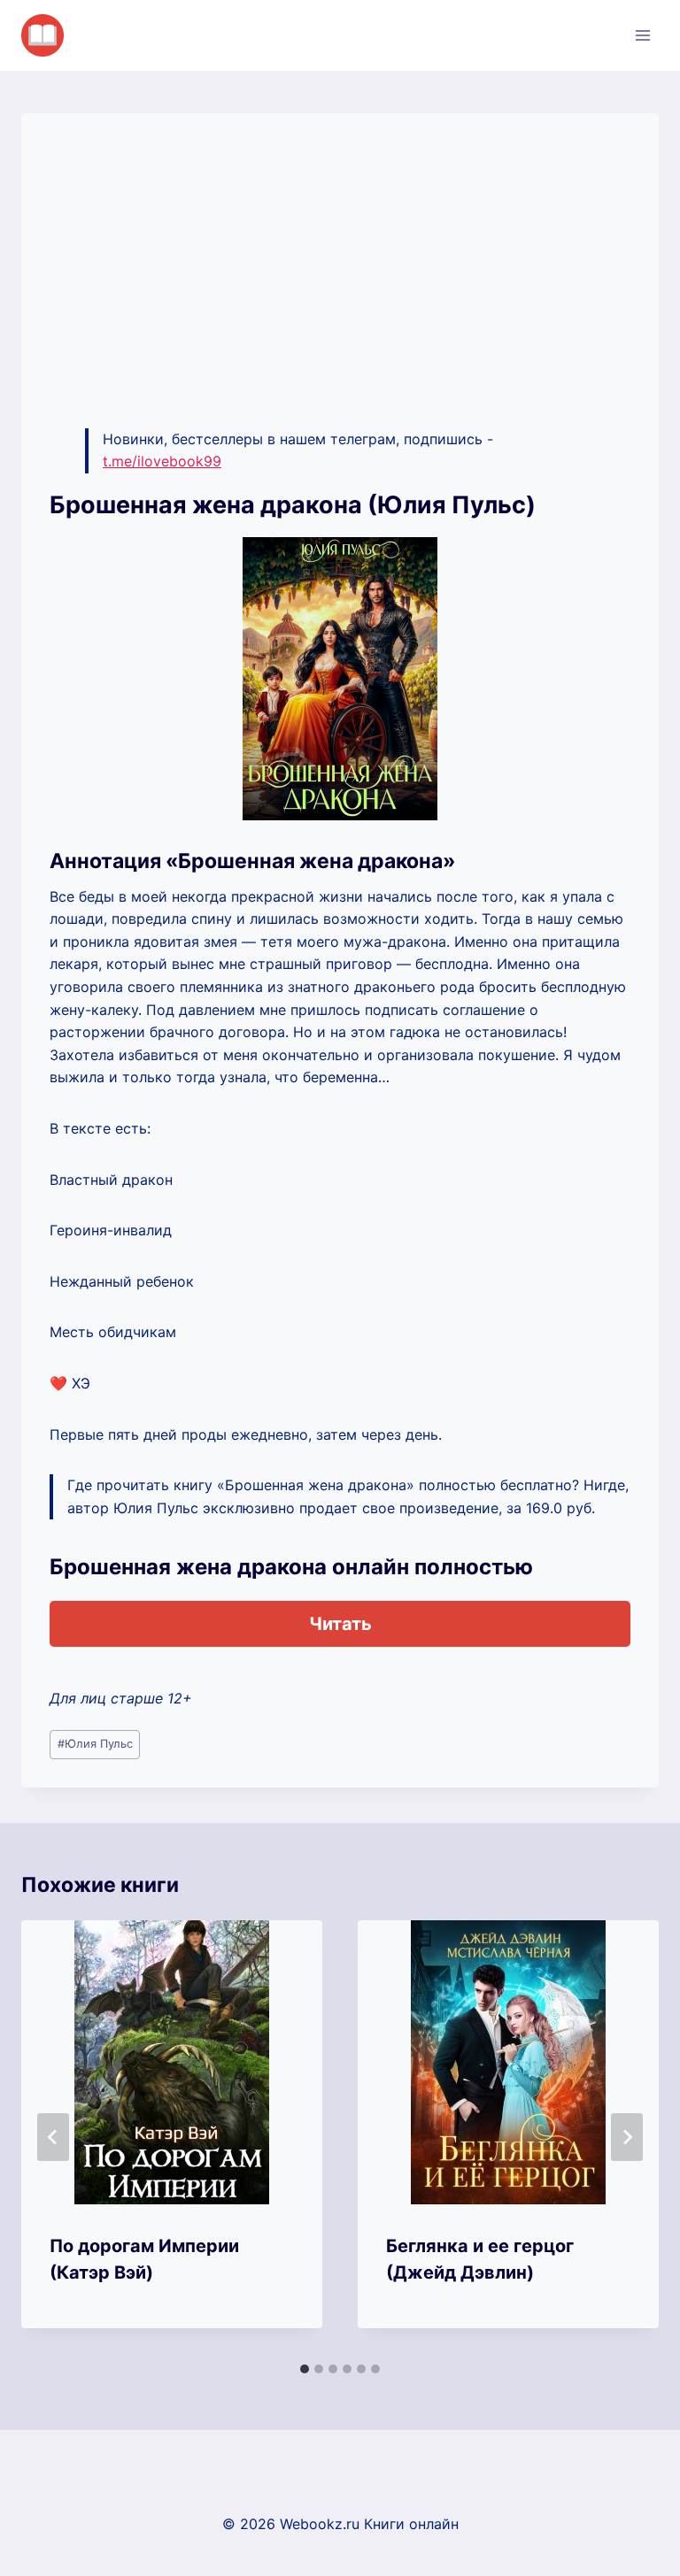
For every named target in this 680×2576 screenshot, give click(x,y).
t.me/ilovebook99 (162, 461)
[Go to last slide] (53, 2137)
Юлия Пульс (95, 1744)
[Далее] (627, 2137)
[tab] (305, 2369)
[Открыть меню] (642, 35)
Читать (340, 1624)
